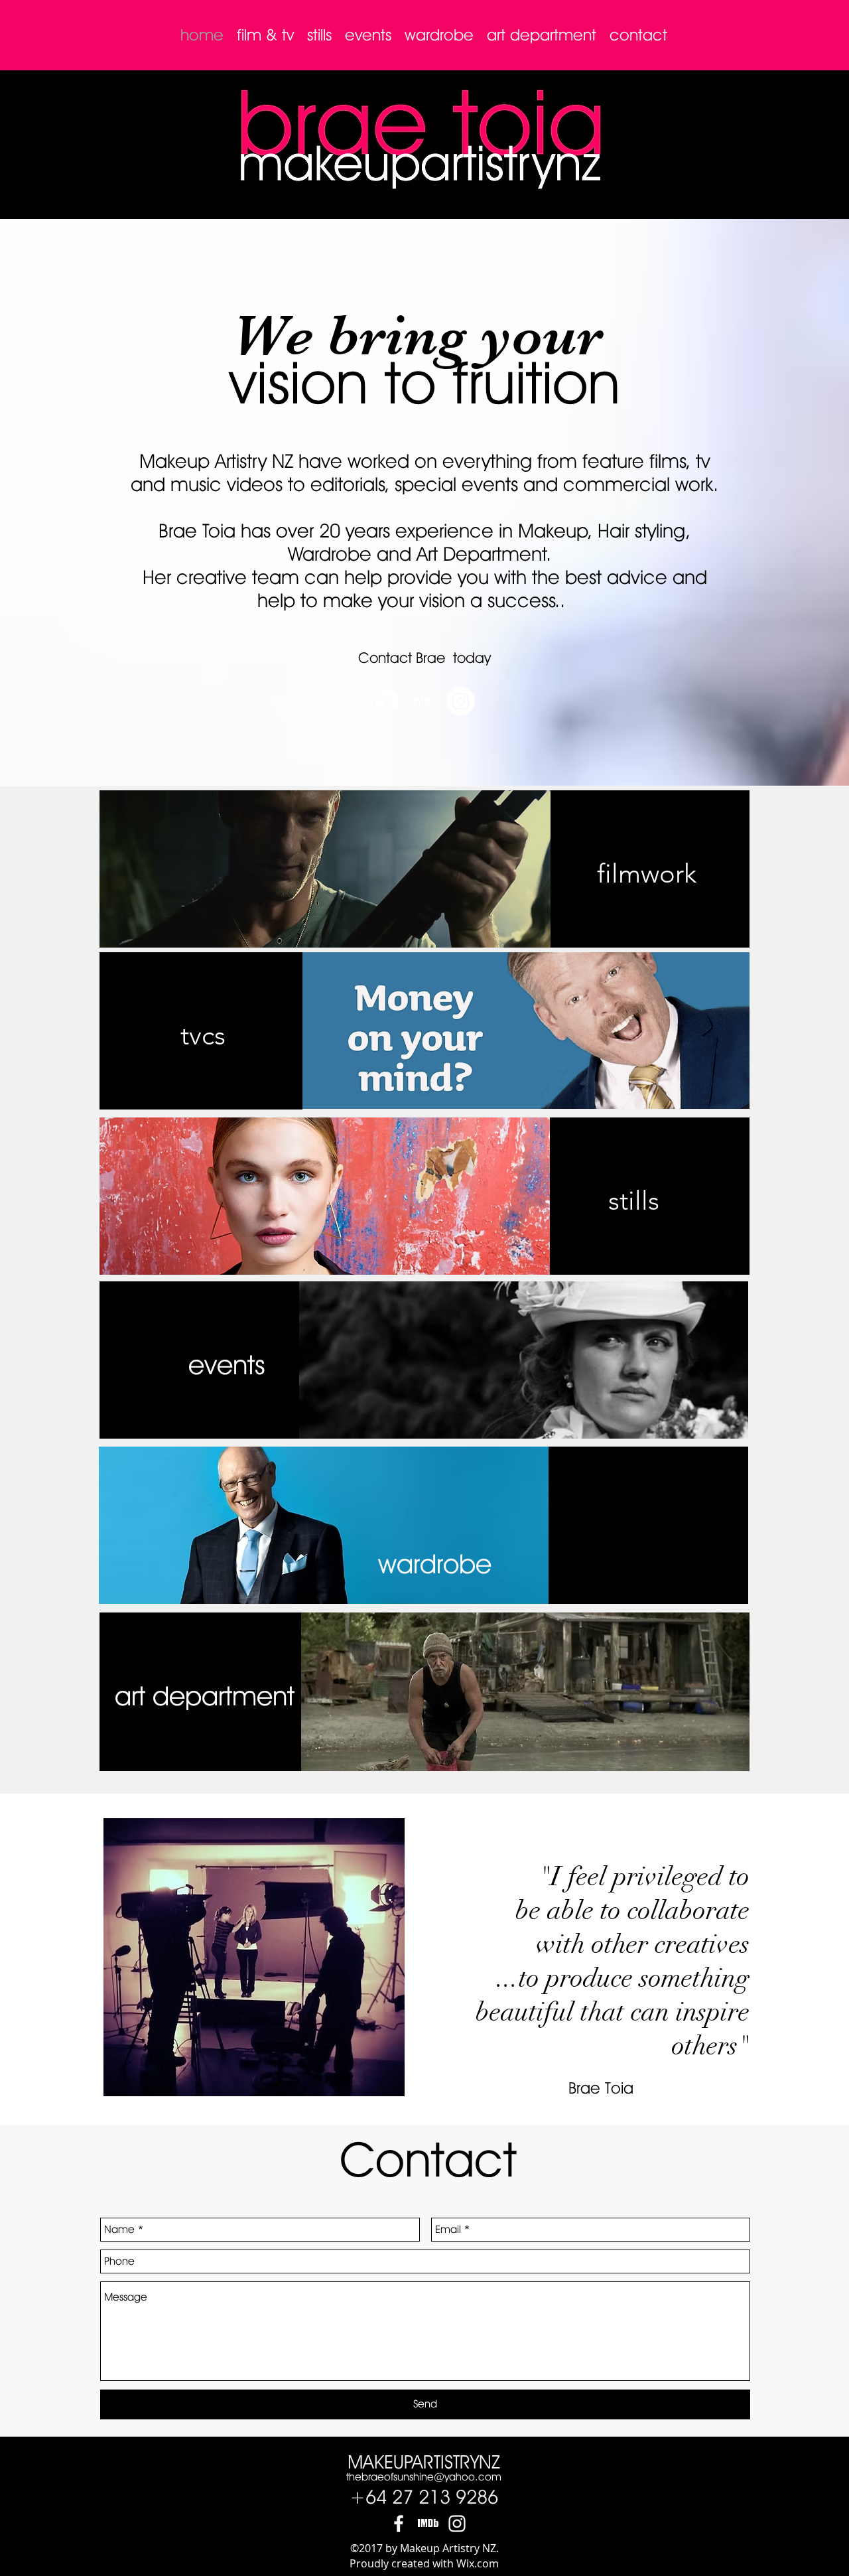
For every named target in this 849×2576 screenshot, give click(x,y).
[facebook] (399, 2524)
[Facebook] (388, 701)
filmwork (424, 873)
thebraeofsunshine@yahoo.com (424, 2477)
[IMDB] (428, 2524)
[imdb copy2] (424, 701)
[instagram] (457, 2524)
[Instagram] (461, 701)
